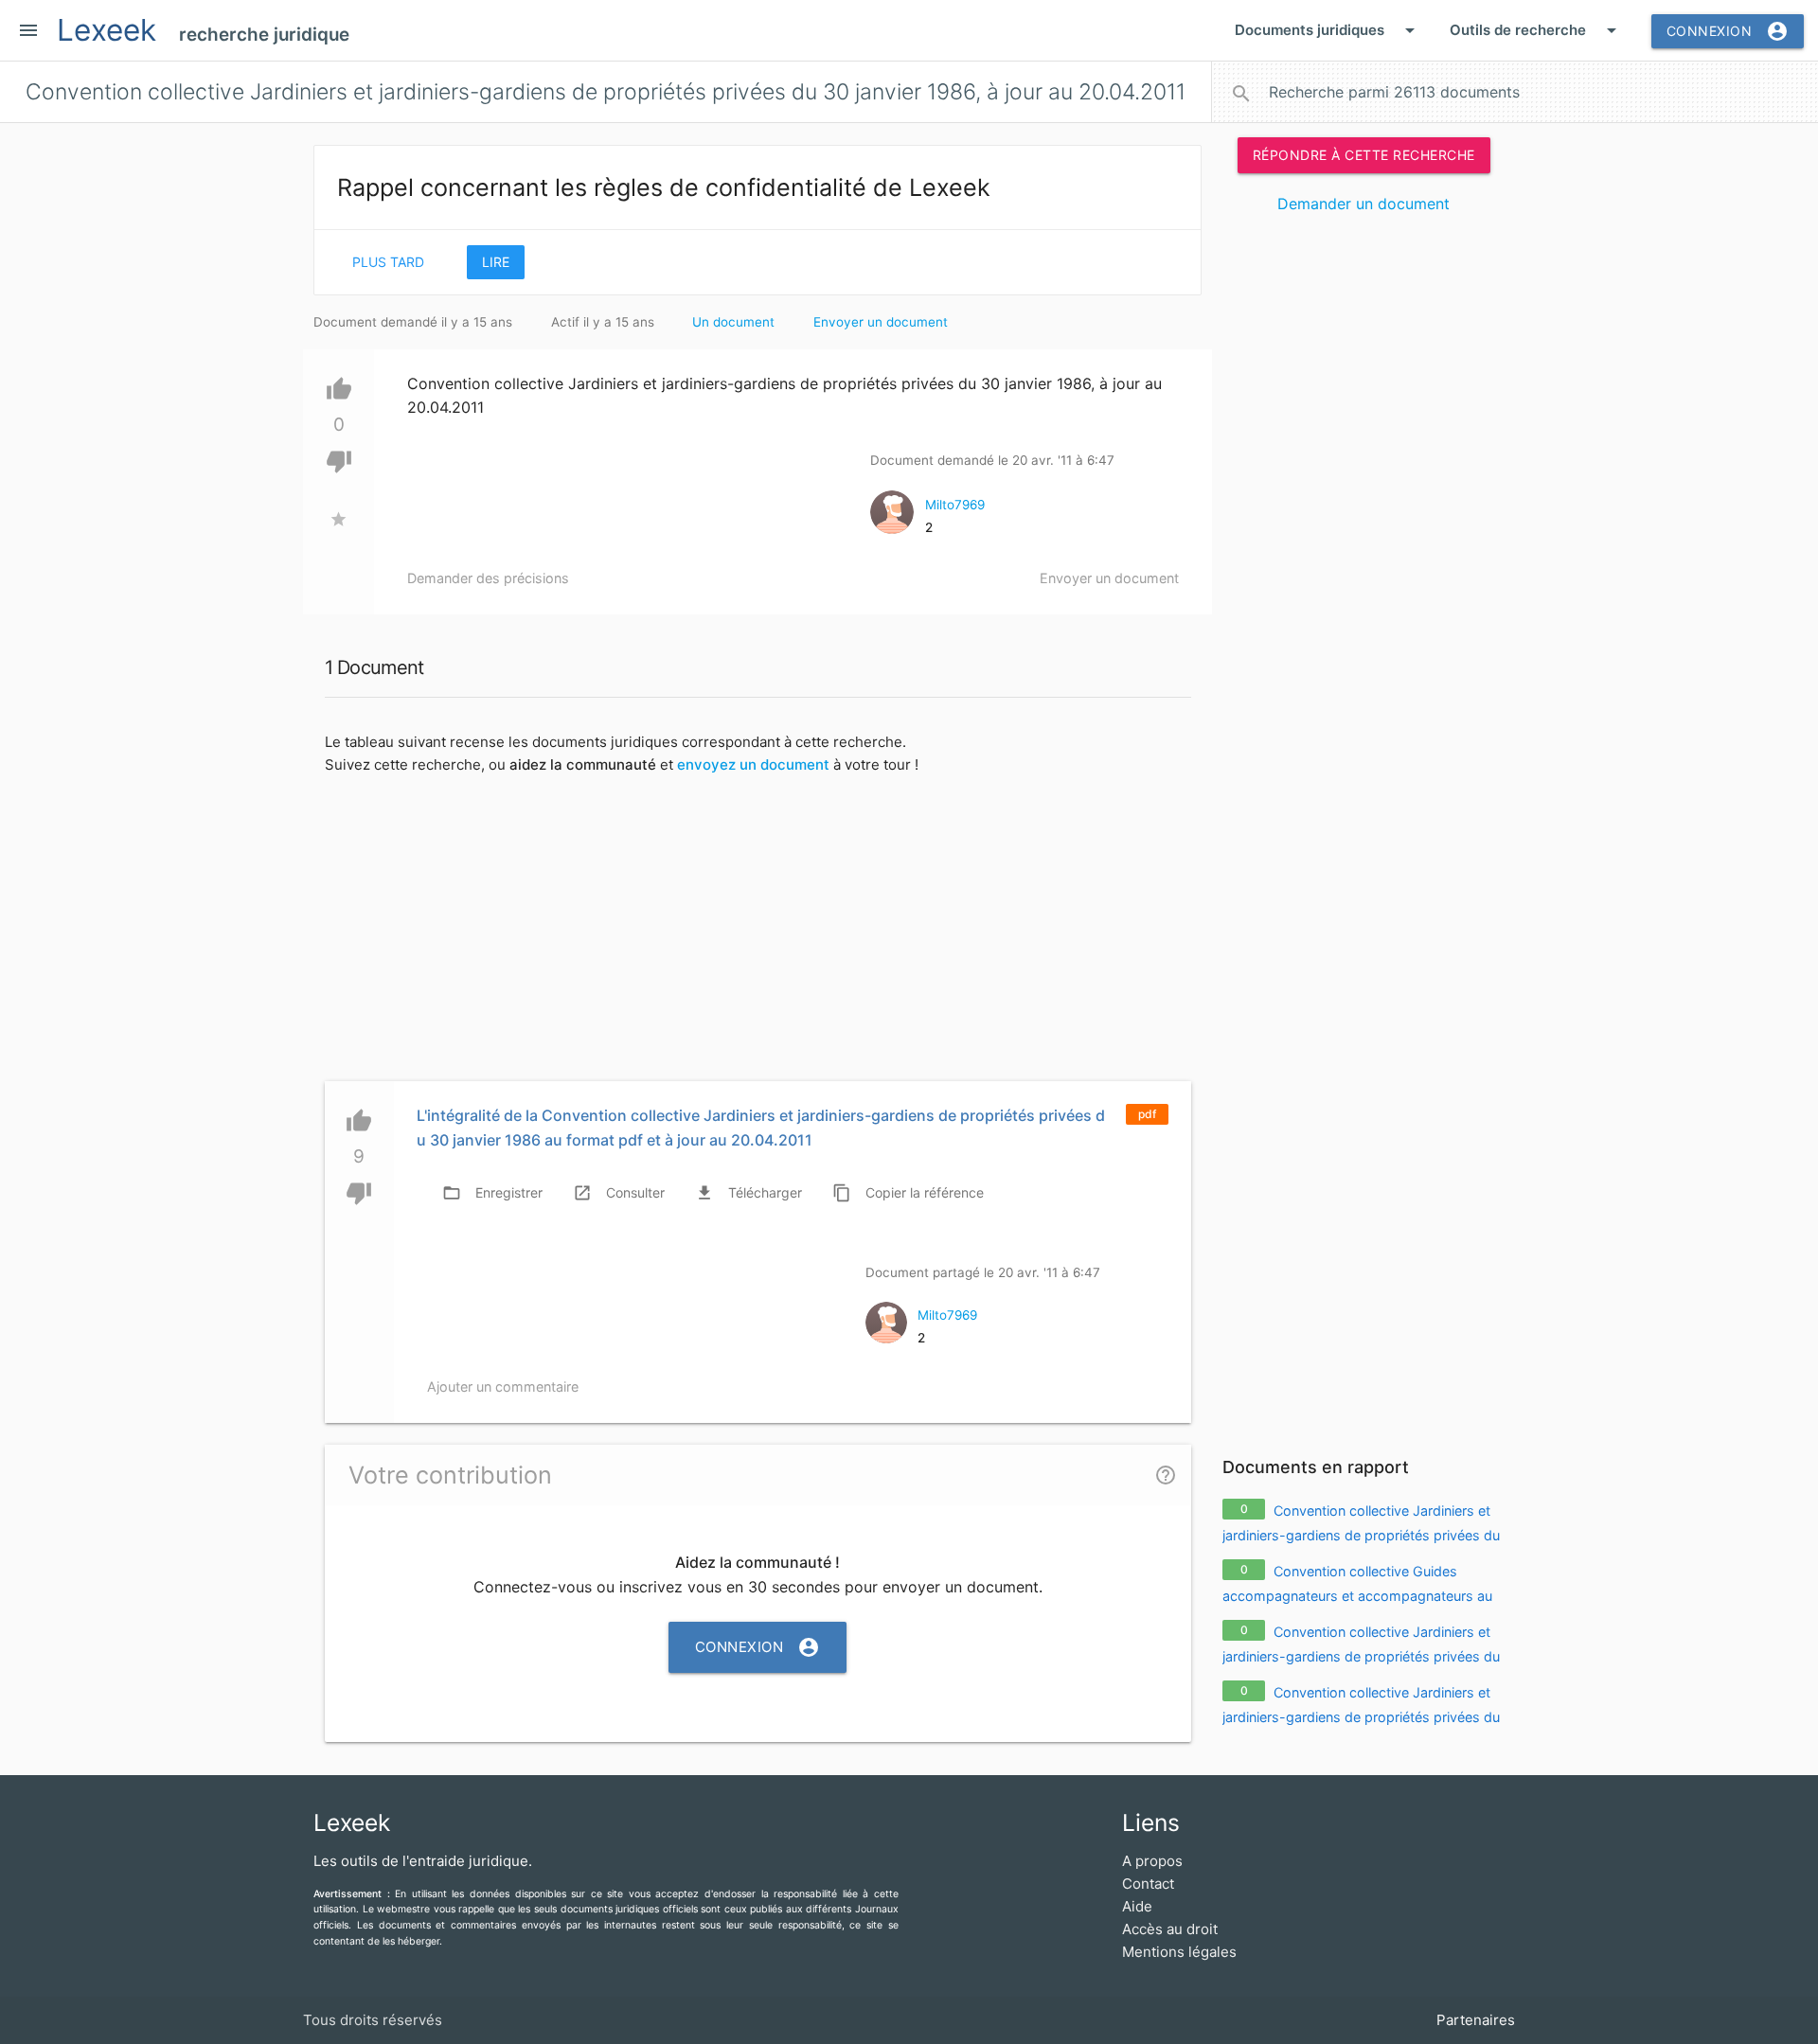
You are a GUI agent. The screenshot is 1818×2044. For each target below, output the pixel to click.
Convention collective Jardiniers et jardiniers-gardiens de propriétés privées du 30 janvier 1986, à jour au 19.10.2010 (1361, 1656)
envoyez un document (753, 764)
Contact (1148, 1884)
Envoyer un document (881, 322)
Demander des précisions (488, 578)
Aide (1137, 1906)
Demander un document (1363, 204)
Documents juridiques (1328, 30)
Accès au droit (1170, 1929)
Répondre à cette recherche (1364, 155)
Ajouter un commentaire (503, 1386)
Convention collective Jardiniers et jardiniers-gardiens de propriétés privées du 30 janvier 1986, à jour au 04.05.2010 (1361, 1535)
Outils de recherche (1536, 30)
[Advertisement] (1363, 519)
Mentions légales (1179, 1952)
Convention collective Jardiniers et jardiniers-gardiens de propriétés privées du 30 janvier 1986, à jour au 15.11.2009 (1361, 1716)
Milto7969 (955, 505)
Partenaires (1476, 2020)
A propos (1152, 1861)
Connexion (1728, 31)
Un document (733, 322)
